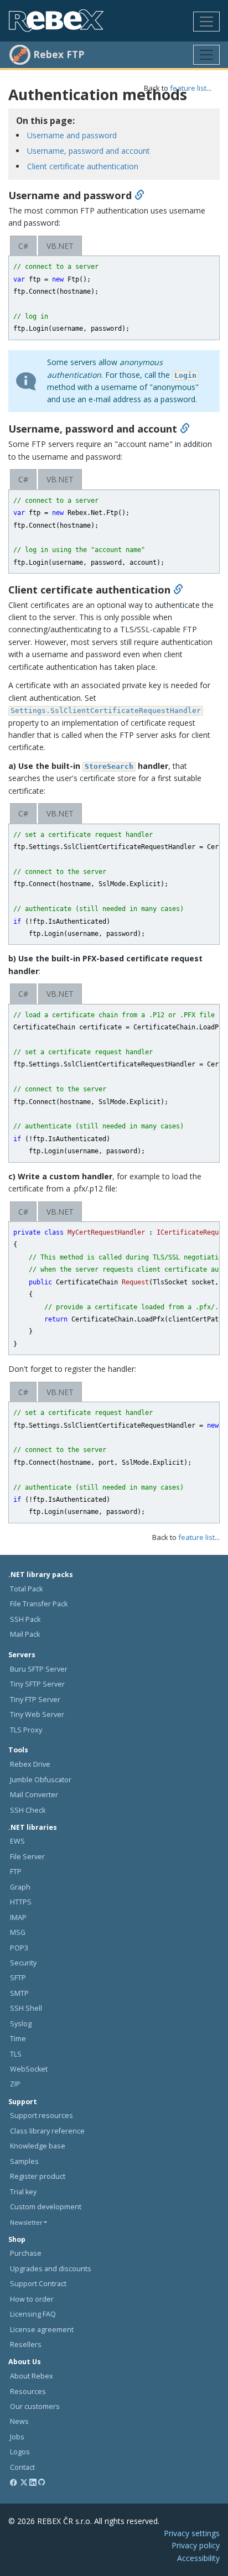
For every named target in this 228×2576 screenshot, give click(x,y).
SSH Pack (25, 1619)
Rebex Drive (30, 1764)
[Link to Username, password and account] (185, 429)
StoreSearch (109, 766)
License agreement (42, 2330)
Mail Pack (25, 1634)
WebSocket (29, 2069)
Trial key (23, 2192)
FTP (16, 1872)
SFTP (18, 1978)
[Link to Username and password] (139, 195)
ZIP (15, 2084)
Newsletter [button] (26, 2222)
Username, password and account (89, 151)
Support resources (42, 2116)
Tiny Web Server (37, 1714)
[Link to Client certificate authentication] (178, 590)
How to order (32, 2299)
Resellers (26, 2345)
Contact (22, 2467)
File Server (27, 1857)
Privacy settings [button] (192, 2533)
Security (23, 1963)
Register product (38, 2176)
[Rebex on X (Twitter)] (24, 2482)
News (19, 2421)
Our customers (35, 2406)
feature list (188, 88)
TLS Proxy (26, 1730)
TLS (16, 2054)
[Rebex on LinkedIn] (33, 2482)
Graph (20, 1887)
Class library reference (47, 2131)
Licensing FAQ (33, 2314)
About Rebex (32, 2376)
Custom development (46, 2207)
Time (18, 2039)
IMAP (18, 1917)
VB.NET (60, 246)
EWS (17, 1841)
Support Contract (38, 2284)
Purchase (26, 2253)
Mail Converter (34, 1795)
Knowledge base (38, 2146)
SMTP (19, 1993)
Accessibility (198, 2558)
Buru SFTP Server (39, 1669)
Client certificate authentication (83, 166)
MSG (18, 1932)
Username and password (72, 135)
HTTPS (21, 1902)
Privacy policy (196, 2545)
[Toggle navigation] (206, 22)
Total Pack (26, 1589)
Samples (24, 2161)
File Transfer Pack (39, 1604)
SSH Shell (26, 2008)
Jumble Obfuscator (41, 1780)
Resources (28, 2392)
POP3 (19, 1948)
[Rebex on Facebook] (14, 2482)
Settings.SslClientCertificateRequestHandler (106, 711)
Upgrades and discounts (51, 2269)
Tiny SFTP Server (37, 1684)
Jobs (17, 2437)
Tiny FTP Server (35, 1700)
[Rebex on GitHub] (42, 2482)
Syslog (21, 2024)
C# (23, 246)
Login (185, 375)
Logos (20, 2452)
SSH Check (28, 1810)
